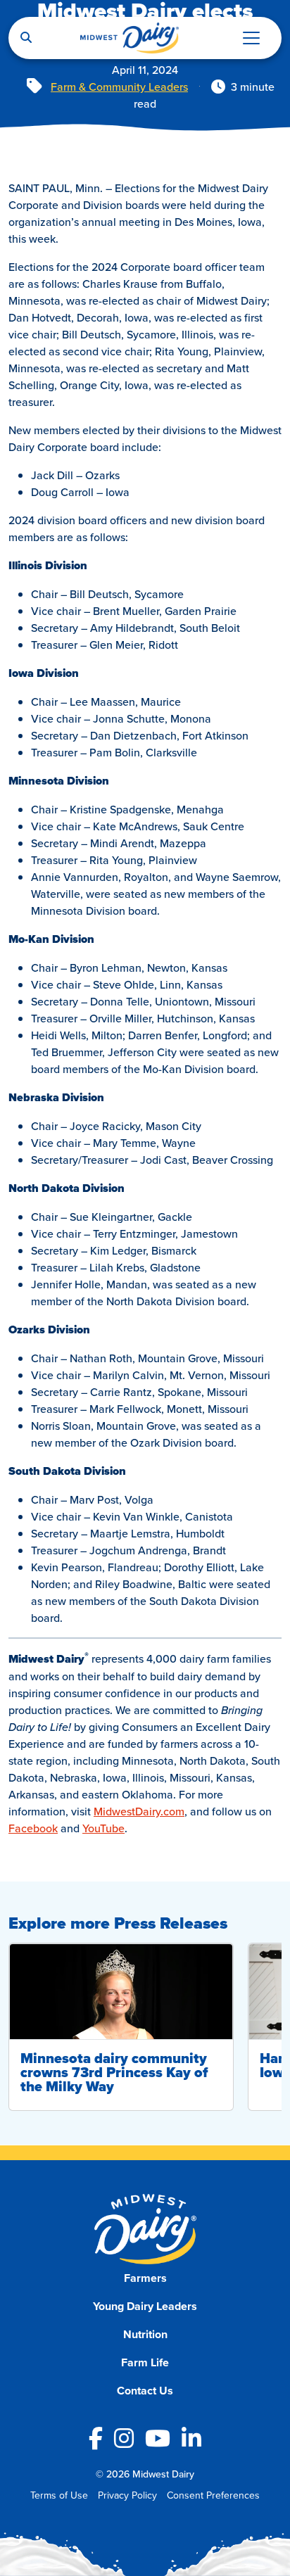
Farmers (145, 2278)
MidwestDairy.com (139, 1811)
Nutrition (145, 2334)
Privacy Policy (127, 2495)
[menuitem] (145, 2278)
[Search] (26, 38)
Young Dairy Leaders (145, 2306)
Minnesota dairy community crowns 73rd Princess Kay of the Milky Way (114, 2072)
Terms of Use (59, 2495)
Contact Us (145, 2391)
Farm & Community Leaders (119, 87)
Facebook (33, 1828)
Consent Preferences (213, 2495)
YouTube (103, 1828)
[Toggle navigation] (251, 38)
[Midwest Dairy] (130, 38)
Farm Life (145, 2362)
